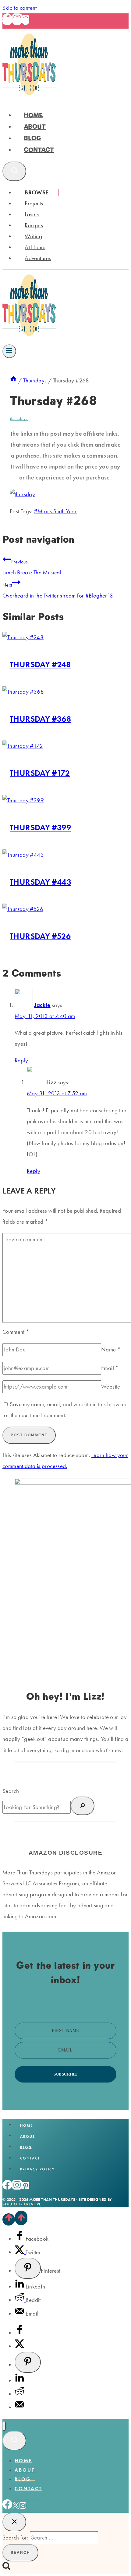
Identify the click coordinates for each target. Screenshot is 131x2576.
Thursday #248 (40, 664)
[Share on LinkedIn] (20, 2287)
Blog (32, 138)
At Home (35, 247)
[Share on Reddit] (20, 2300)
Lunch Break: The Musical (32, 567)
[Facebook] (7, 21)
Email (110, 1368)
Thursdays (19, 419)
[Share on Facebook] (20, 2239)
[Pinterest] (26, 21)
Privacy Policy (37, 2169)
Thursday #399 (40, 827)
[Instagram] (17, 21)
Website (111, 1387)
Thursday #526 (40, 936)
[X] (16, 2507)
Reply (21, 1060)
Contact (39, 150)
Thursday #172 (40, 773)
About (35, 127)
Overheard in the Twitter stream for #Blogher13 (58, 591)
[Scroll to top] (9, 2219)
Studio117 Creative (22, 2204)
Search (11, 1791)
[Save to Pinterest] (28, 2268)
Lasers (32, 214)
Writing (33, 236)
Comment (16, 1332)
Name (111, 1349)
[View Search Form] (14, 171)
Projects (34, 203)
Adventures (38, 258)
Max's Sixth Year (55, 511)
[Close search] (14, 2522)
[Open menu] (9, 351)
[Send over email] (20, 2314)
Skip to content (20, 8)
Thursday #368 (40, 719)
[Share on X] (20, 2252)
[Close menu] (4, 2426)
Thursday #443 (41, 882)
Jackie (42, 1005)
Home (33, 115)
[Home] (13, 380)
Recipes (34, 225)
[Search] (83, 1806)
